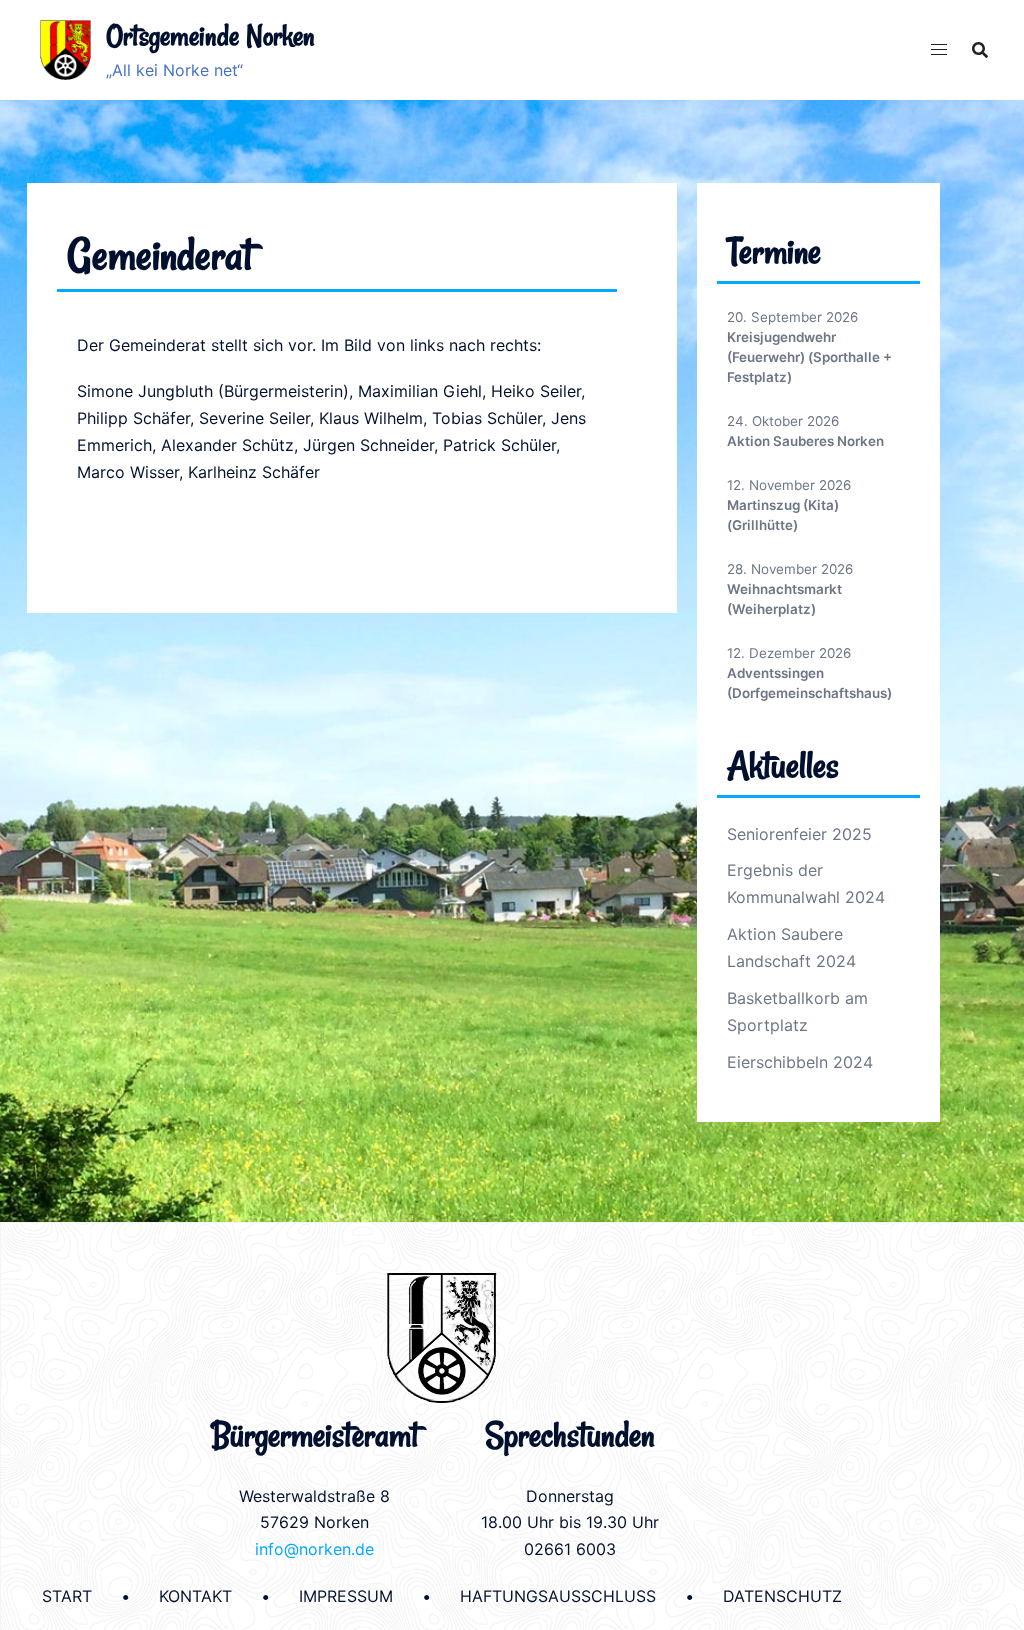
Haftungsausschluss (558, 1596)
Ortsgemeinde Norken (210, 35)
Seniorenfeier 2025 (799, 834)
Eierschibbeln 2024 (800, 1062)
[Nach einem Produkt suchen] (980, 50)
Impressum (346, 1596)
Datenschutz (782, 1596)
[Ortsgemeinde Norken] (65, 50)
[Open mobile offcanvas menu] (939, 49)
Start (67, 1596)
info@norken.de (314, 1549)
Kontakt (195, 1596)
